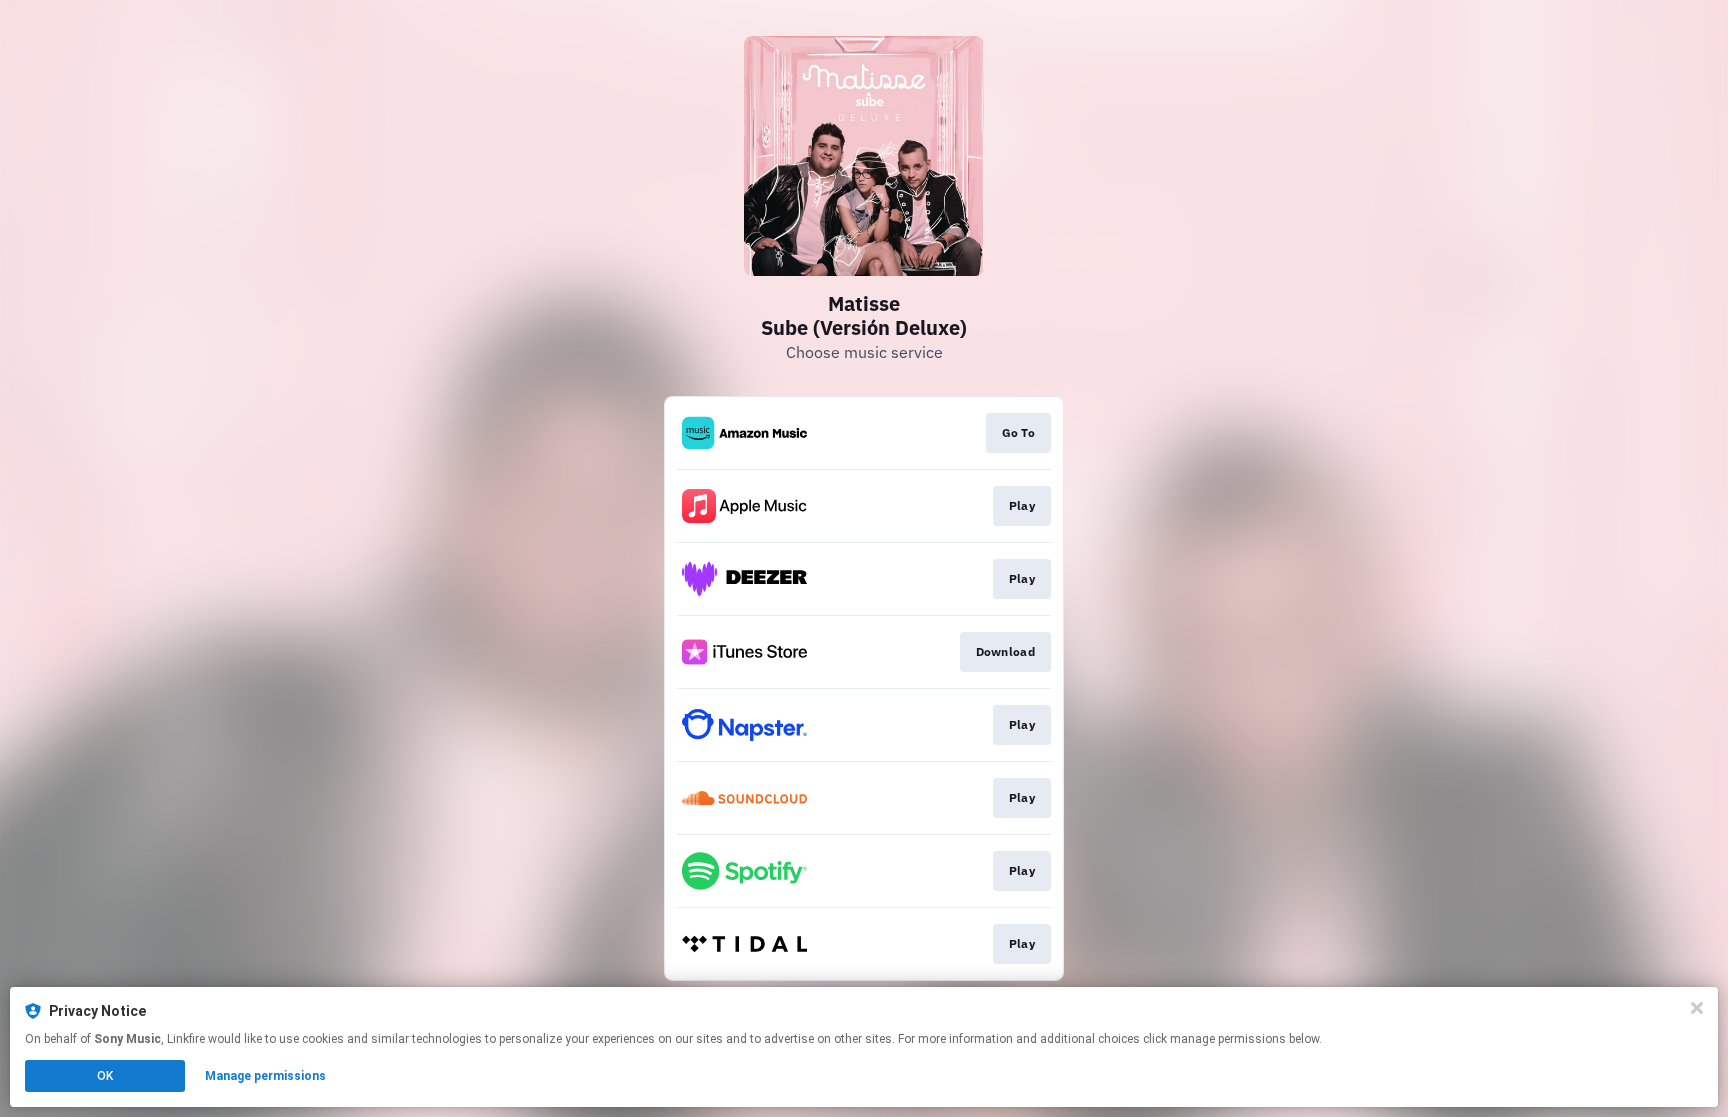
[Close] (1697, 1008)
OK (105, 1076)
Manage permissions (265, 1076)
